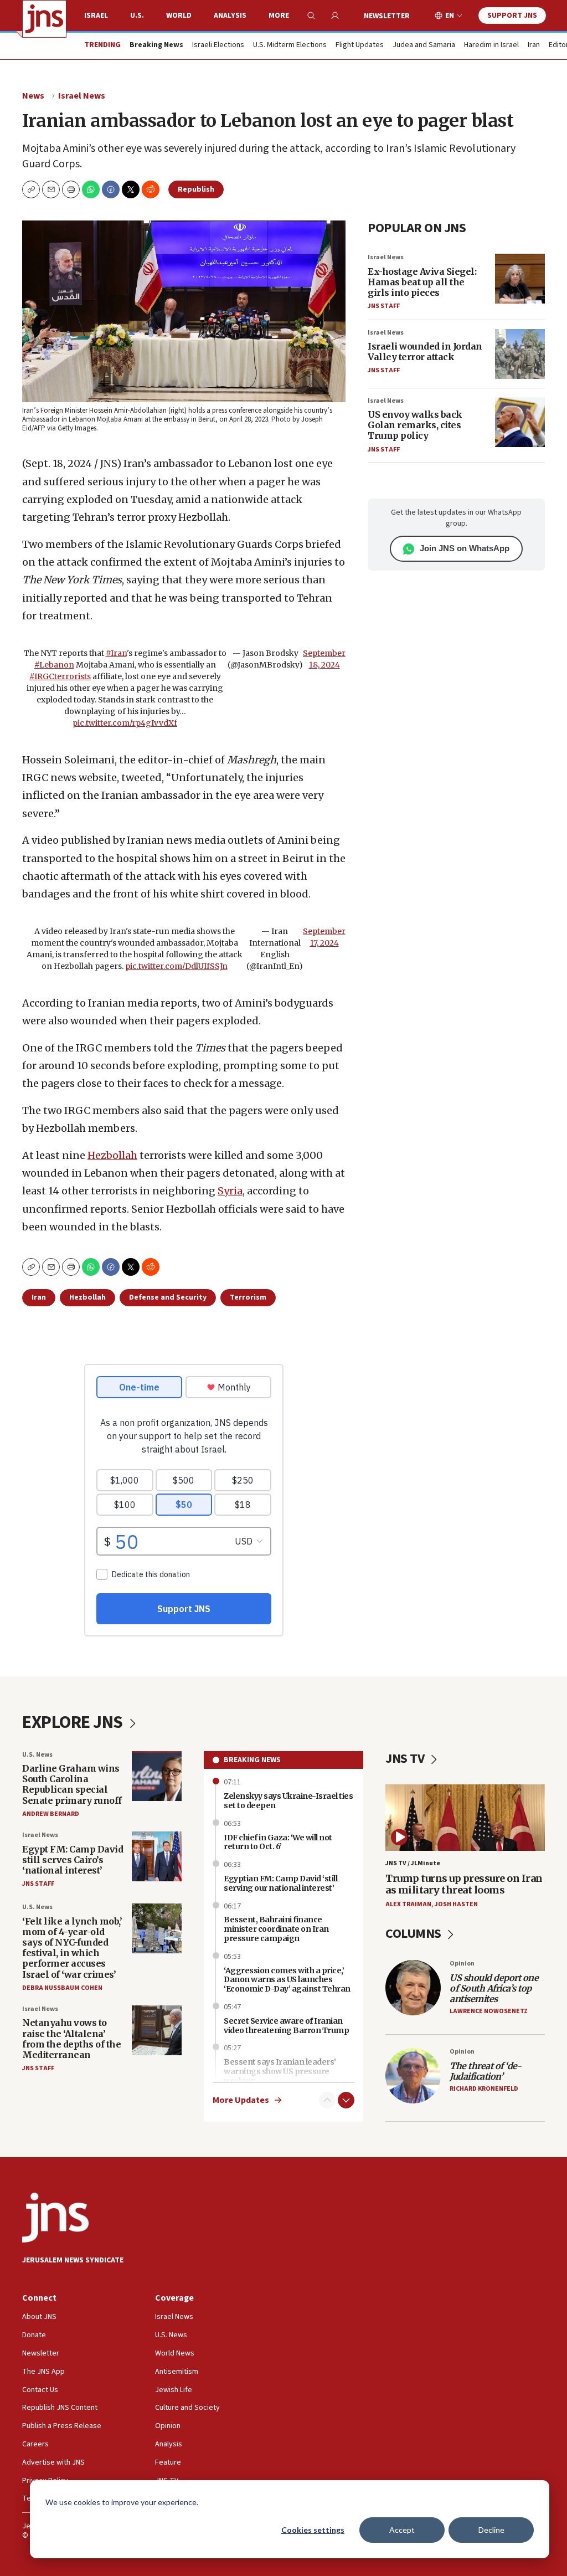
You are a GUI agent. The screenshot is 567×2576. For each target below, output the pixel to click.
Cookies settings (313, 2530)
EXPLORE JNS (74, 1722)
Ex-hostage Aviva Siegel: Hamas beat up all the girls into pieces (422, 282)
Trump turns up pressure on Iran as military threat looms (464, 1884)
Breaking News (252, 1760)
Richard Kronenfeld (484, 2089)
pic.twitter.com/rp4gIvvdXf (125, 723)
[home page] (44, 19)
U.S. (137, 16)
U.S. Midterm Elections (290, 45)
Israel (96, 16)
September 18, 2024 (324, 659)
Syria (230, 1191)
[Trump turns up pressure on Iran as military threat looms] (465, 1818)
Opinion (462, 1964)
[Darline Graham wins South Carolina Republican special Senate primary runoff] (157, 1776)
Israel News (82, 96)
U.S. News (37, 1755)
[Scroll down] (346, 2100)
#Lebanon (54, 665)
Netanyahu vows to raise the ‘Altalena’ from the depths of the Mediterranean (71, 2039)
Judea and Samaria (424, 45)
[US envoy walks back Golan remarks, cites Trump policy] (520, 422)
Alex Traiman (408, 1904)
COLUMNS (414, 1934)
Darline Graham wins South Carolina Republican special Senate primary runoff (72, 1784)
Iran (534, 45)
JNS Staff (384, 306)
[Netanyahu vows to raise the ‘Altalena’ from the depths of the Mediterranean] (157, 2030)
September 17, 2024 (324, 937)
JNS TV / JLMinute (413, 1863)
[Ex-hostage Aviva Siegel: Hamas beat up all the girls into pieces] (520, 279)
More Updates (241, 2100)
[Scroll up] (327, 2100)
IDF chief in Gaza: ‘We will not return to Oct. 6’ (278, 1842)
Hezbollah (112, 1155)
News (33, 96)
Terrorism (248, 1297)
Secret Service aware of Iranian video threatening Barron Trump (286, 2026)
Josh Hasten (456, 1904)
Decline (491, 2530)
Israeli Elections (218, 45)
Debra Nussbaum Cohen (62, 1988)
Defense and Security (168, 1297)
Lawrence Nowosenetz (489, 2011)
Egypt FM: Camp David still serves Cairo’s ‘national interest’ (73, 1860)
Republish (196, 189)
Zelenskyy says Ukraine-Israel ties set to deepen (288, 1801)
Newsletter (387, 16)
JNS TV (406, 1759)
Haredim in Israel (491, 45)
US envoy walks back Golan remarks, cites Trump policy (415, 425)
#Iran (116, 653)
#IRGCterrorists (60, 676)
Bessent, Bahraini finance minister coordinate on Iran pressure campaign (276, 1929)
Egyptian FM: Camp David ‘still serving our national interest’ (280, 1883)
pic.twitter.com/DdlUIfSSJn (176, 966)
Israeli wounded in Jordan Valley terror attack (425, 351)
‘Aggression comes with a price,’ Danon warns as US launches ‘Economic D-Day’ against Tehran (287, 1980)
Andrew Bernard (51, 1814)
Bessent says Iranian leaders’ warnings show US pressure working (280, 2071)
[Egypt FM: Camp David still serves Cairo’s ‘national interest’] (157, 1856)
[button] (71, 189)
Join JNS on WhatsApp (465, 548)
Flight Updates (360, 45)
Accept (402, 2530)
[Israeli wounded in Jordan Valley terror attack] (520, 354)
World (179, 16)
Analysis (230, 16)
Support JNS (512, 16)
